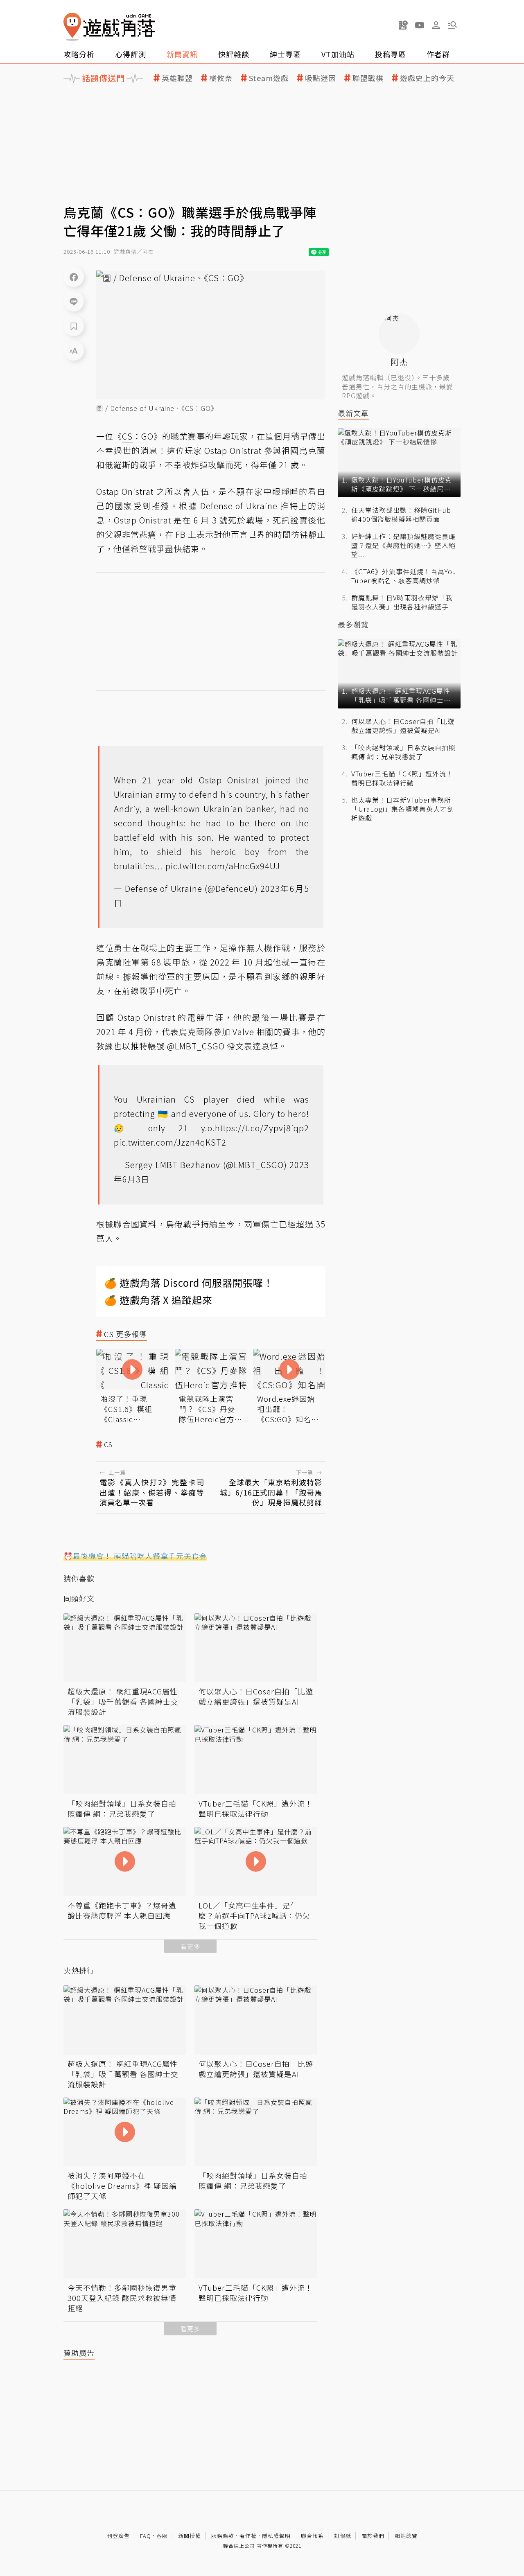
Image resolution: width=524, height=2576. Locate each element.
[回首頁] (109, 27)
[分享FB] (74, 277)
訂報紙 (343, 2536)
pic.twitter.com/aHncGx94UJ (223, 866)
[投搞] (403, 25)
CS (108, 1445)
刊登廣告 (118, 2536)
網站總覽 (406, 2536)
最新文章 (353, 413)
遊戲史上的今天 (427, 78)
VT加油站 (338, 54)
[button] (452, 25)
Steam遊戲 (269, 78)
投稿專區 (391, 54)
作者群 (438, 54)
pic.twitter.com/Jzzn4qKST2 (170, 1142)
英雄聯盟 (177, 78)
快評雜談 (234, 54)
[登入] (436, 25)
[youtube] (420, 25)
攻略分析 (79, 54)
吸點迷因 (321, 78)
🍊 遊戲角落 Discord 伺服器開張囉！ (189, 1282)
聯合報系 (312, 2536)
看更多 (190, 1946)
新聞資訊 (182, 54)
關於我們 (373, 2536)
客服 (162, 2536)
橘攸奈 (221, 78)
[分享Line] (74, 301)
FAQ (146, 2536)
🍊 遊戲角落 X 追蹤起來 (158, 1300)
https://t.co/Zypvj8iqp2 (262, 1128)
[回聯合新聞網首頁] (72, 27)
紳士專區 (285, 54)
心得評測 (131, 54)
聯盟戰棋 (368, 78)
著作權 (248, 2536)
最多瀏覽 (353, 624)
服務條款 (223, 2536)
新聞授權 (190, 2536)
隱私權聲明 (276, 2536)
